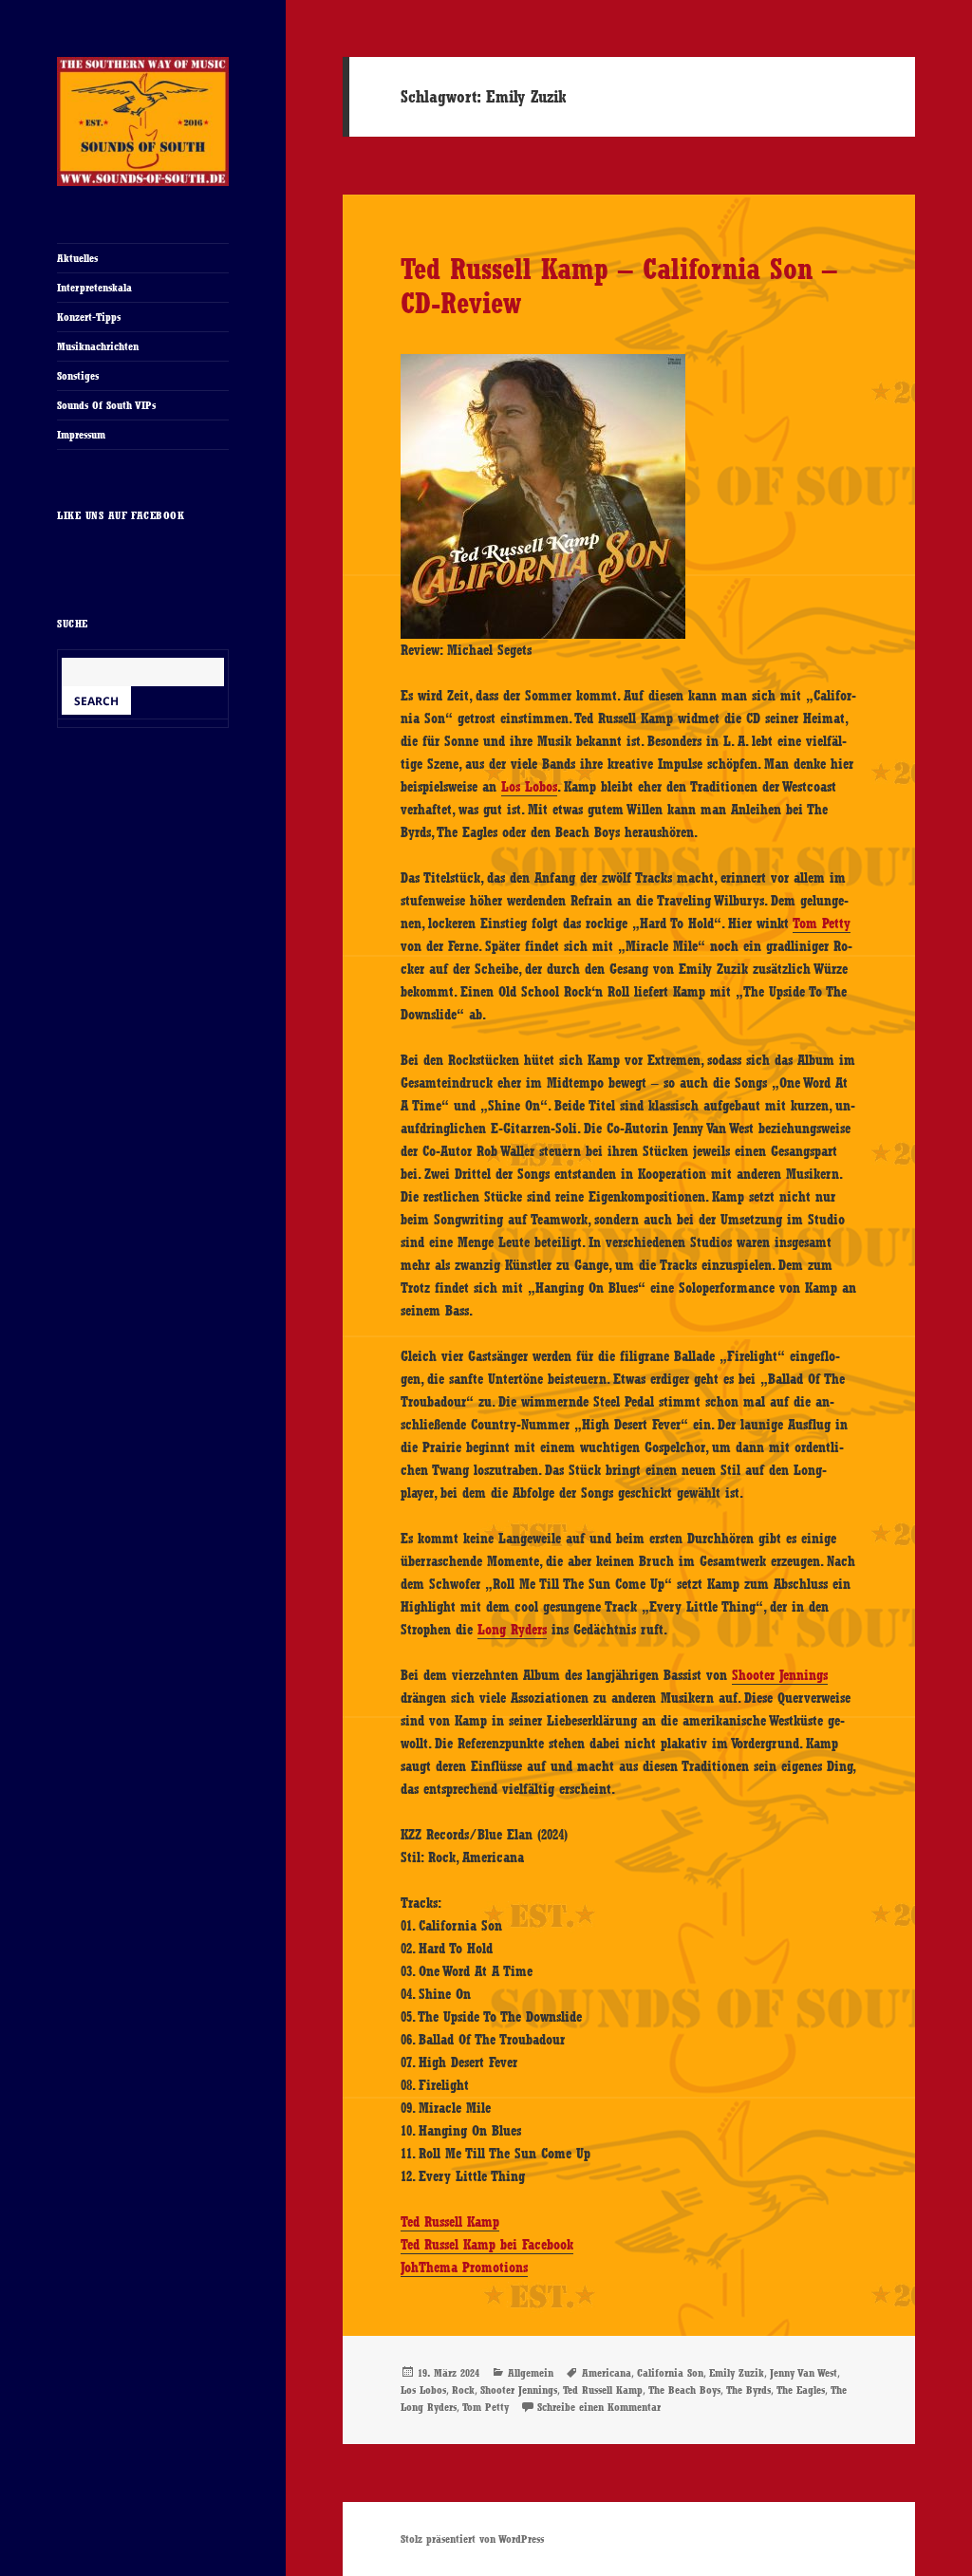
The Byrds (748, 2390)
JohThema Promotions (464, 2268)
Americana (607, 2373)
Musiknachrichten (98, 346)
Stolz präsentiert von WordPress (472, 2539)
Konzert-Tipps (89, 317)
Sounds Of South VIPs (106, 405)
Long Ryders (512, 1630)
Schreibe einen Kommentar (599, 2407)
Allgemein (531, 2373)
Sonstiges (78, 376)
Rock (463, 2390)
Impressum (81, 435)
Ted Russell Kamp (450, 2222)
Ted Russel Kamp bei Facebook (487, 2245)
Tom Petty (822, 924)
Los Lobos (529, 787)
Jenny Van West (804, 2373)
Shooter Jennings (780, 1675)
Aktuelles (77, 258)
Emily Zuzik (737, 2373)
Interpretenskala (94, 288)
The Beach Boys (684, 2390)
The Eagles (801, 2390)
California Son (670, 2373)
